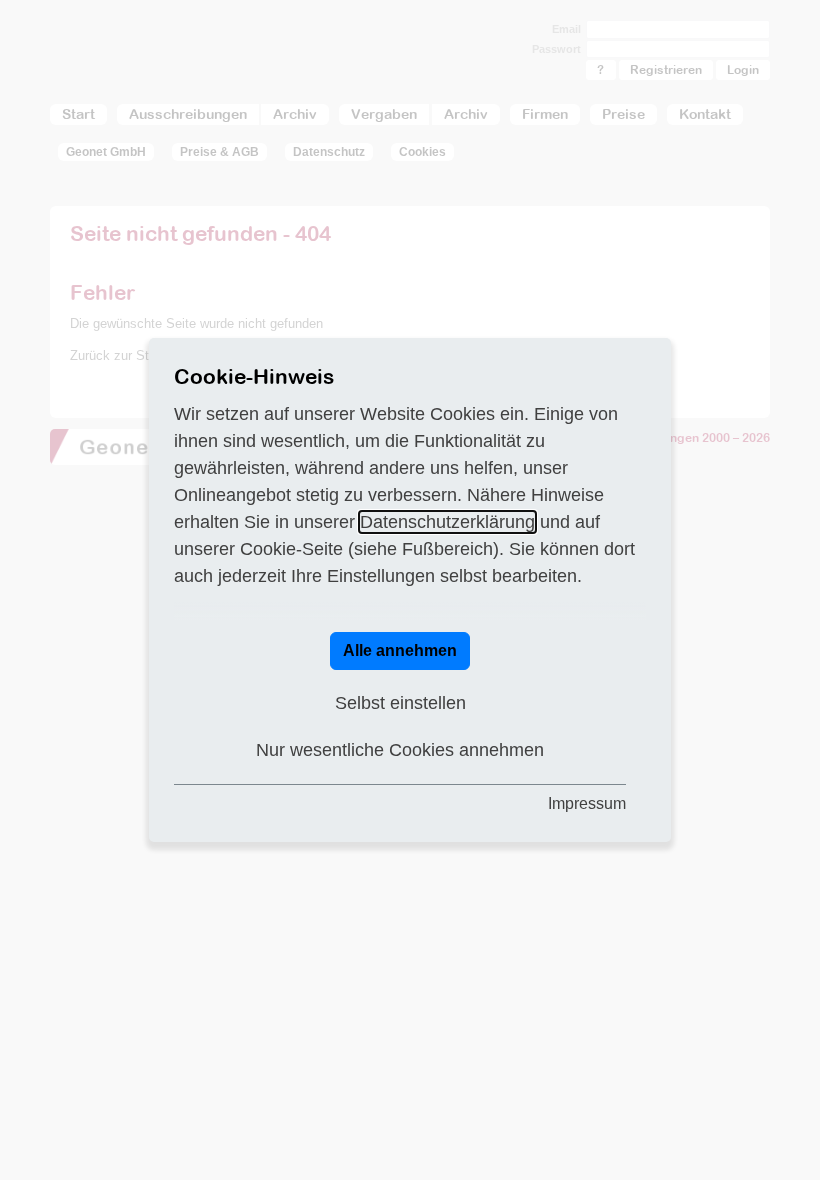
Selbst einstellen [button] (400, 703)
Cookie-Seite (291, 549)
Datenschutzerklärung (447, 522)
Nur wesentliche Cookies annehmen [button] (400, 750)
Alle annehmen (400, 650)
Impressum (587, 803)
